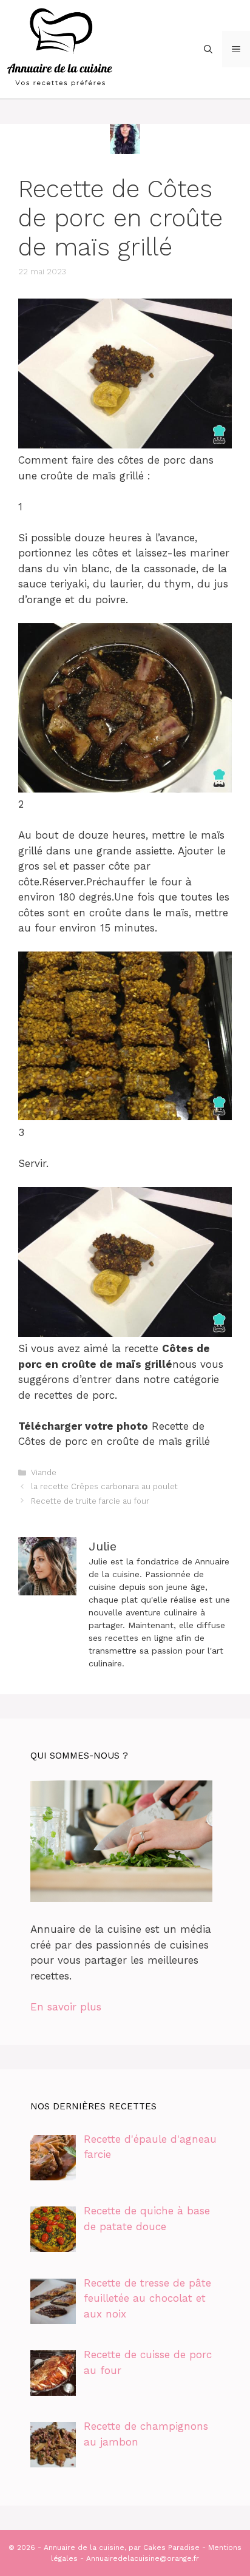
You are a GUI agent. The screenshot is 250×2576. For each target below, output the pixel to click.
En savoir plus (66, 2007)
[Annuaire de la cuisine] (61, 48)
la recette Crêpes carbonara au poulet (104, 1486)
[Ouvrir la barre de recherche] (208, 49)
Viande (44, 1472)
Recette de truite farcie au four (90, 1501)
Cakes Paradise (171, 2547)
